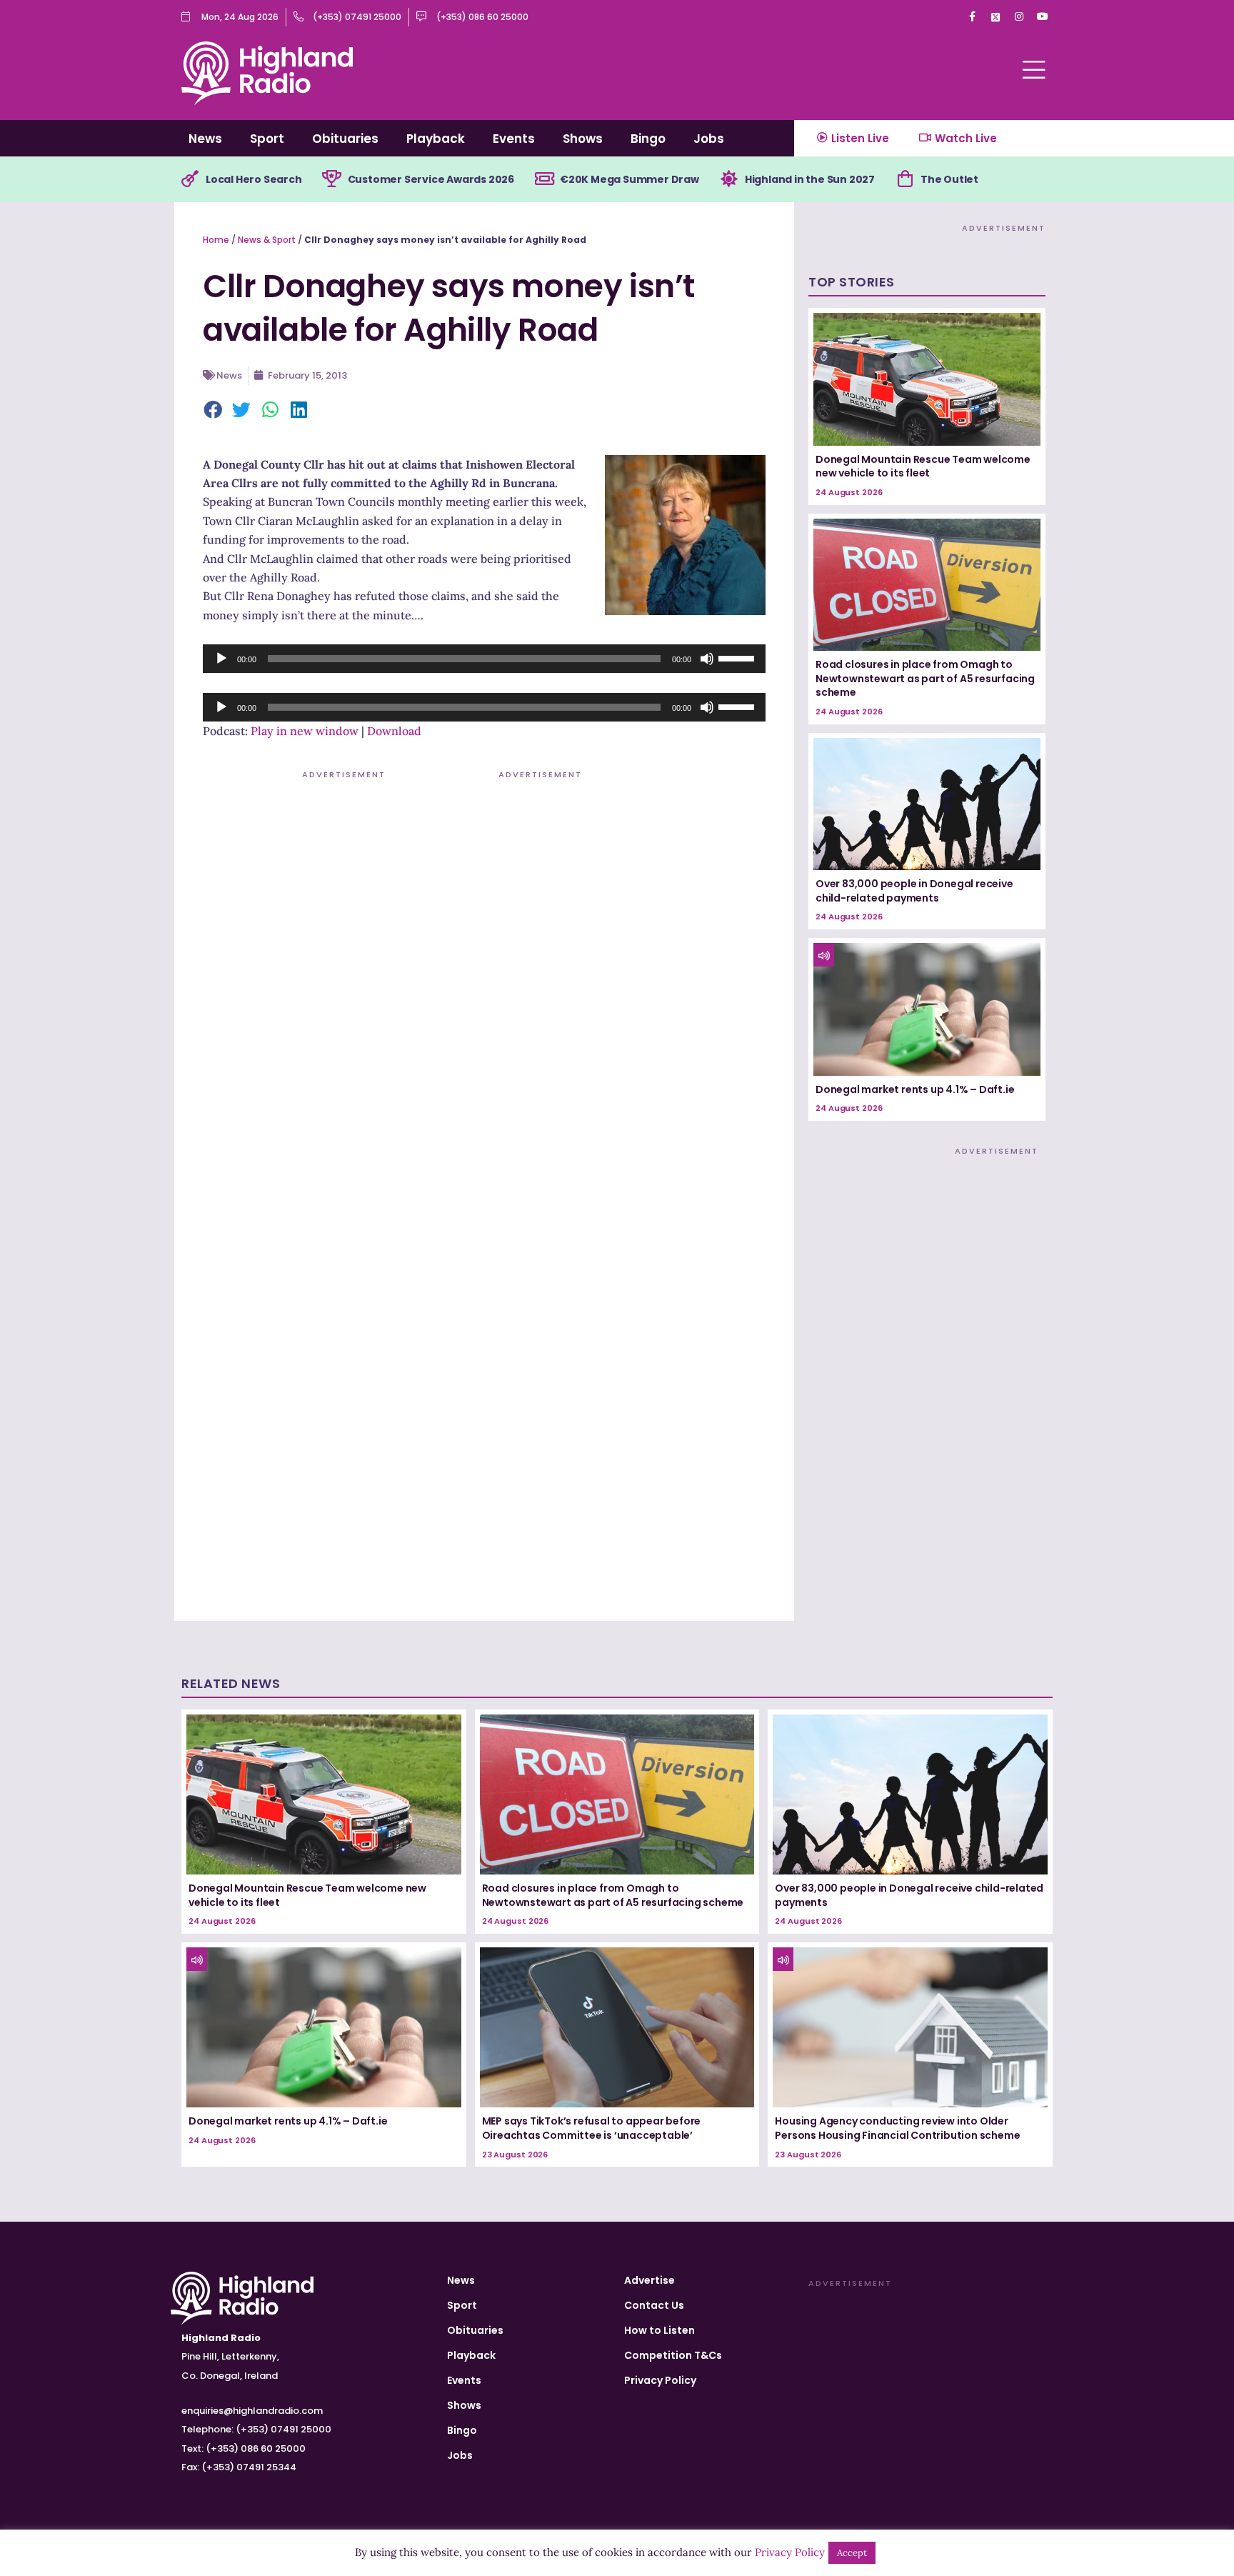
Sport (267, 139)
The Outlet (949, 179)
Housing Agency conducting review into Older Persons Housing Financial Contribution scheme (897, 2128)
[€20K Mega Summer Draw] (544, 179)
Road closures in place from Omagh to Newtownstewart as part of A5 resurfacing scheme (925, 678)
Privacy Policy (660, 2380)
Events (514, 139)
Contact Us (654, 2305)
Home (216, 240)
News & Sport (267, 240)
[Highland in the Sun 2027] (729, 179)
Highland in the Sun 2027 (810, 179)
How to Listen (659, 2330)
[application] (484, 659)
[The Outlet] (905, 179)
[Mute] (707, 659)
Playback (436, 139)
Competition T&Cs (673, 2355)
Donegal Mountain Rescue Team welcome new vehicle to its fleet (923, 466)
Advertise (649, 2280)
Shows (583, 139)
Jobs (709, 139)
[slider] (738, 657)
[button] (214, 411)
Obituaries (345, 139)
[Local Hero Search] (190, 179)
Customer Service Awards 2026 (431, 179)
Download (394, 731)
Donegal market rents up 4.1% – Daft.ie (915, 1089)
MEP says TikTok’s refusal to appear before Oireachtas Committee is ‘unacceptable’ (592, 2128)
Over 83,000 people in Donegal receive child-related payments (914, 891)
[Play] (221, 659)
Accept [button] (852, 2553)
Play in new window (305, 731)
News (205, 139)
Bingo (648, 139)
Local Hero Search (254, 179)
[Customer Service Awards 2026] (332, 179)
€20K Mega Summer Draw (629, 179)
